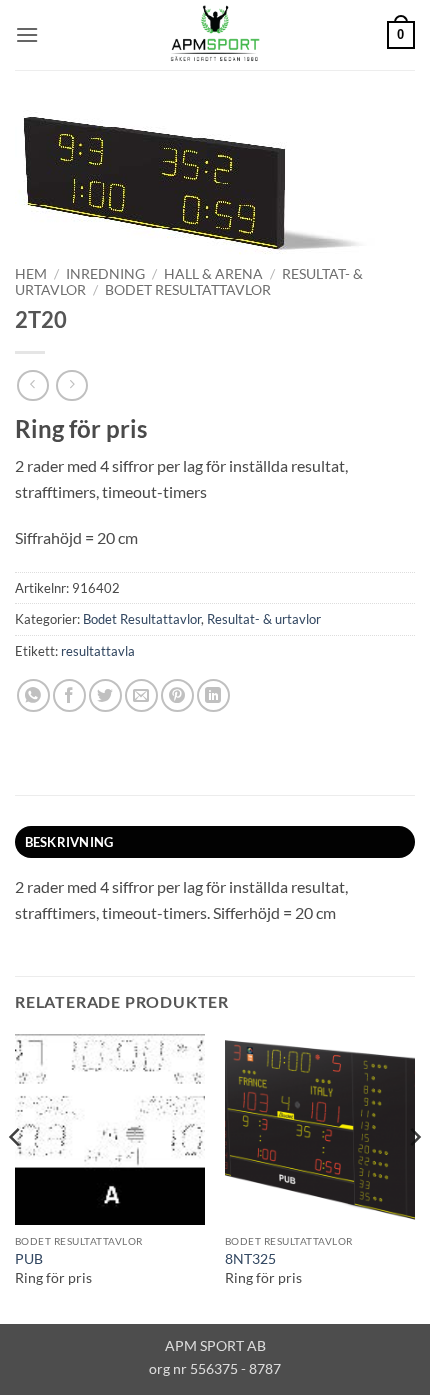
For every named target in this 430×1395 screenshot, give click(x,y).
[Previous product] (71, 385)
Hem (31, 274)
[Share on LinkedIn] (213, 695)
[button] (27, 34)
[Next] (414, 1177)
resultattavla (98, 651)
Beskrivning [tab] (69, 842)
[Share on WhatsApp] (33, 695)
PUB (29, 1259)
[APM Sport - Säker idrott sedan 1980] (215, 35)
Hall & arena (213, 274)
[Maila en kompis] (141, 695)
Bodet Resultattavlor (188, 290)
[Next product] (32, 385)
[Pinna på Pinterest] (177, 695)
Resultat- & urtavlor (264, 619)
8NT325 (250, 1259)
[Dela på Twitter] (105, 695)
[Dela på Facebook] (69, 695)
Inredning (105, 274)
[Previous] (16, 1177)
